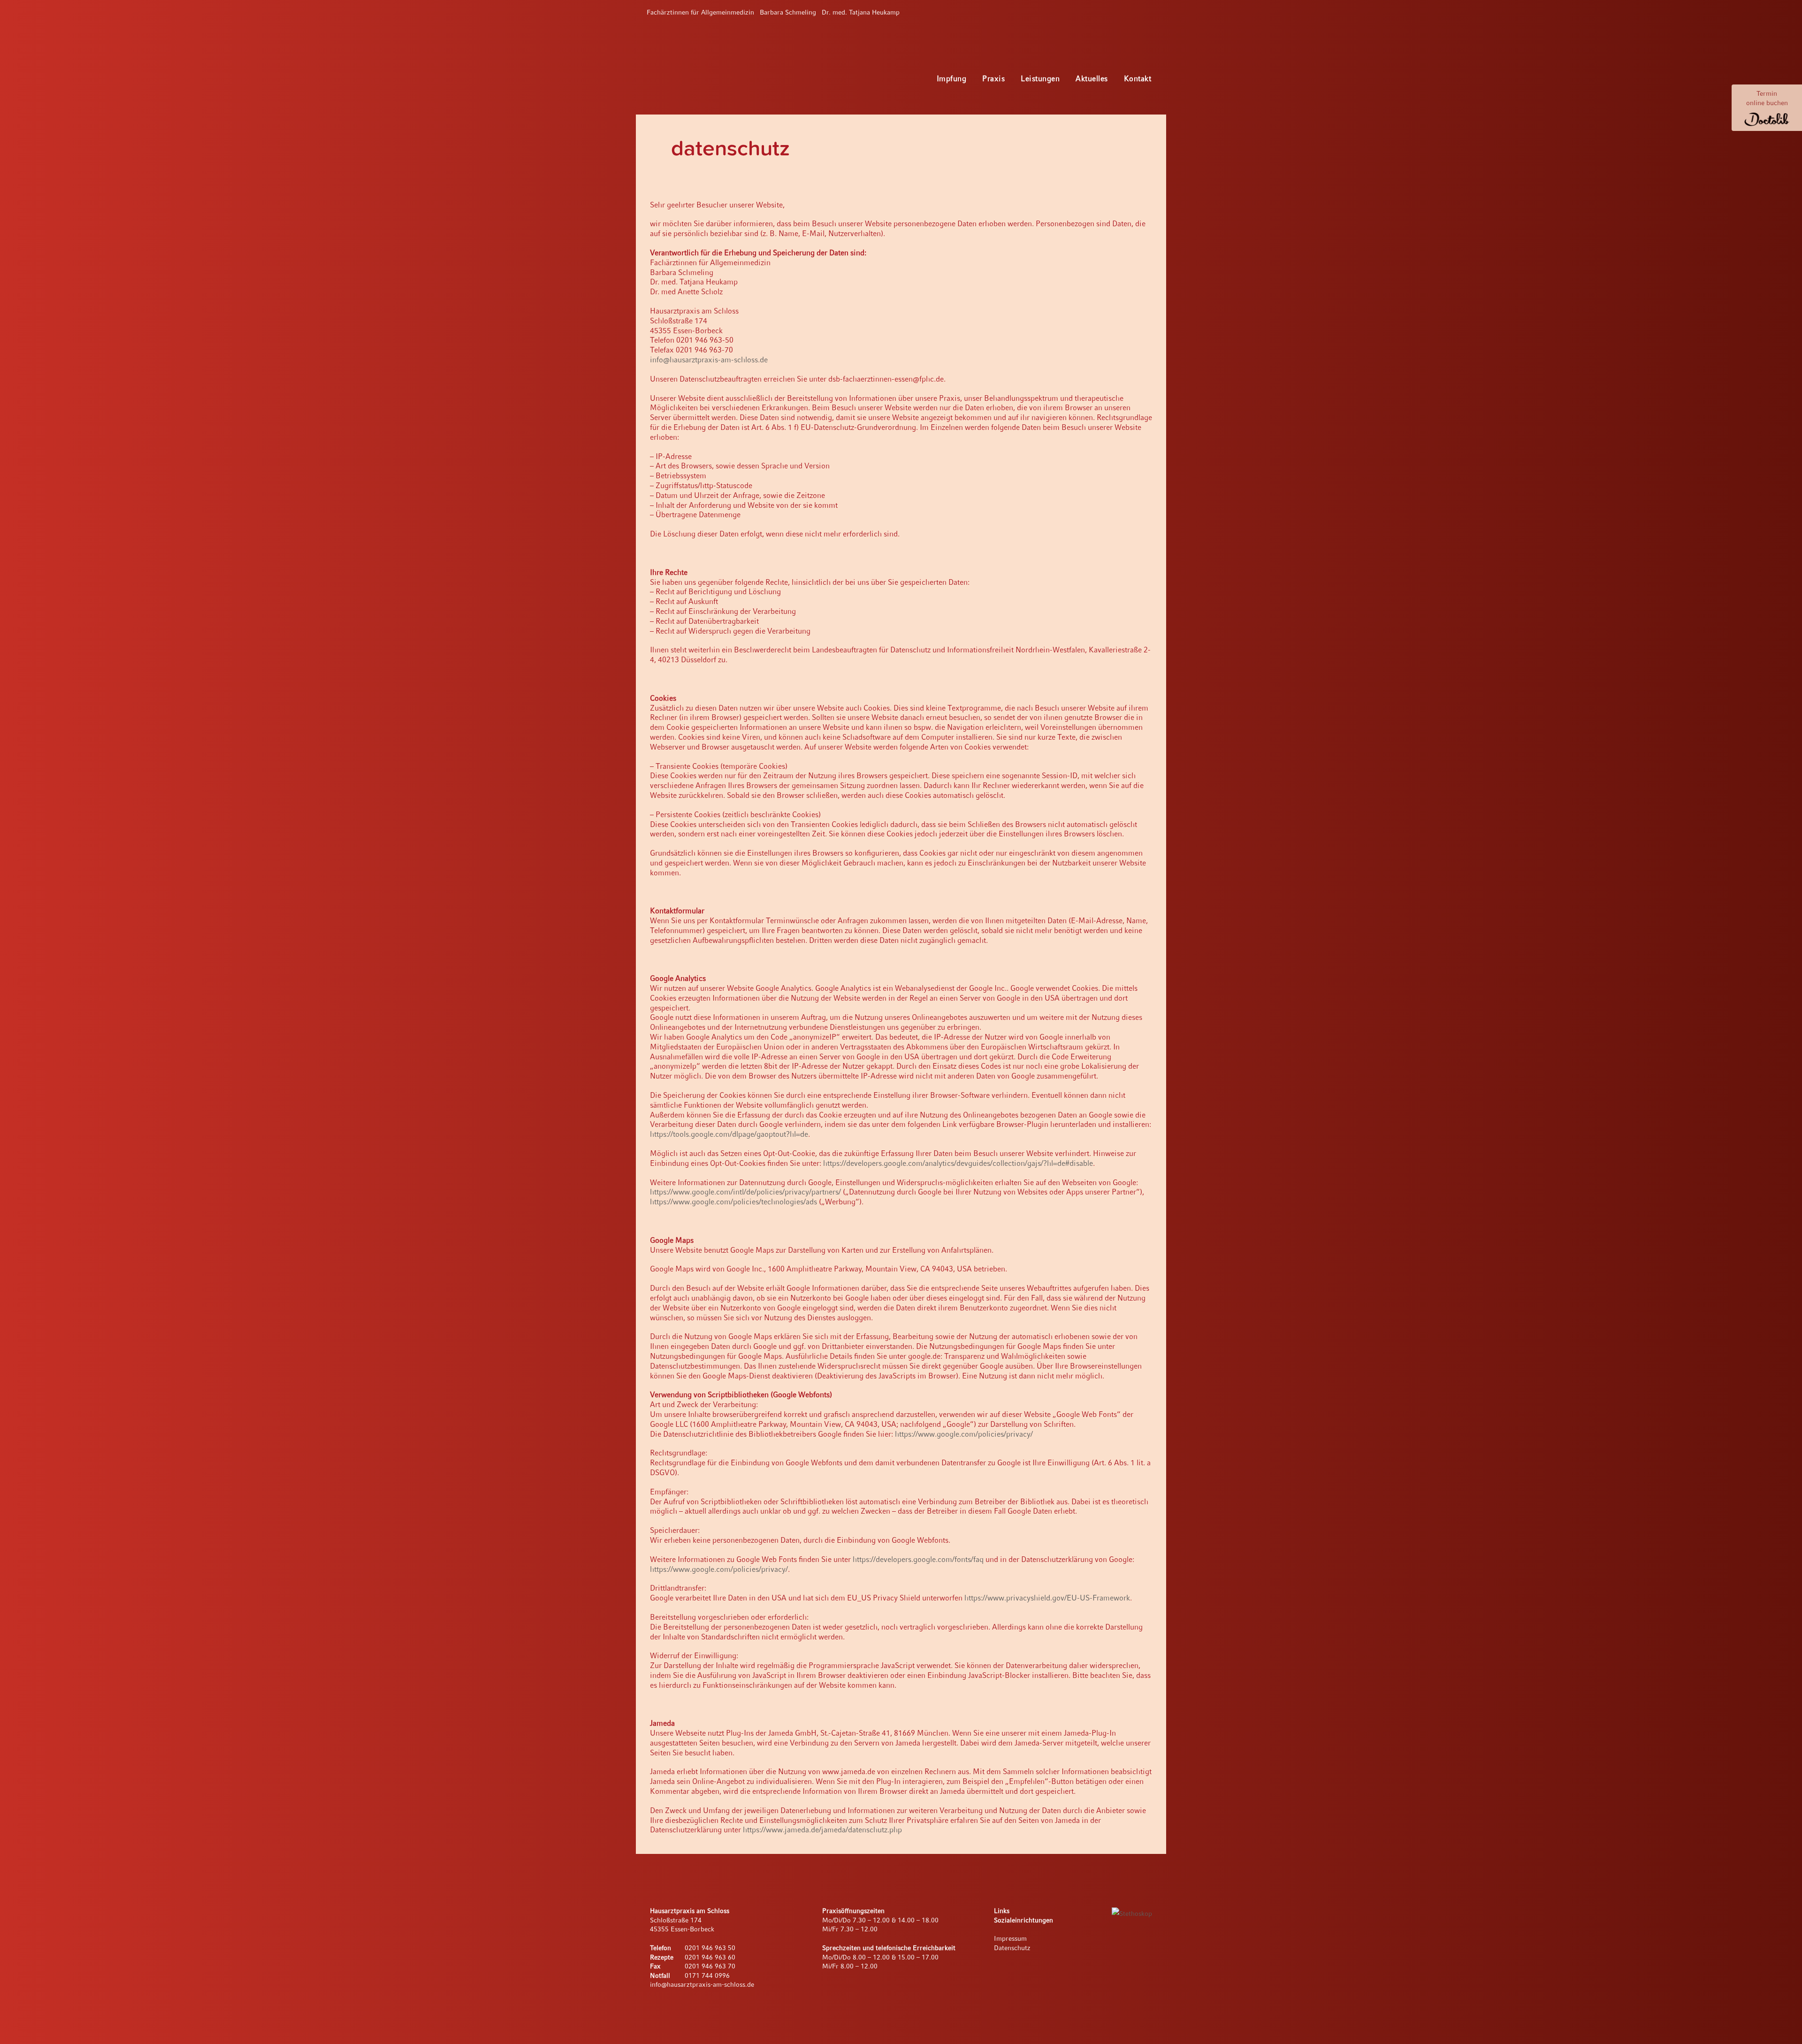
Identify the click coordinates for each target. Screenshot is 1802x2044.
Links (1002, 1911)
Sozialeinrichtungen (1023, 1920)
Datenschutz (1012, 1948)
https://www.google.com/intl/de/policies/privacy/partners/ (745, 1192)
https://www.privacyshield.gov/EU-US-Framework (1047, 1598)
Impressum (1010, 1938)
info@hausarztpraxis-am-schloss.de (709, 360)
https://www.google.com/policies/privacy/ (964, 1434)
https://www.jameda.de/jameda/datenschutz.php (822, 1830)
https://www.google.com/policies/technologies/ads (733, 1202)
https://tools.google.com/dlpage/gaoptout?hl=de (729, 1134)
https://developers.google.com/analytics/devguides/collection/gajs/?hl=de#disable (958, 1163)
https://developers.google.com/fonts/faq (918, 1559)
